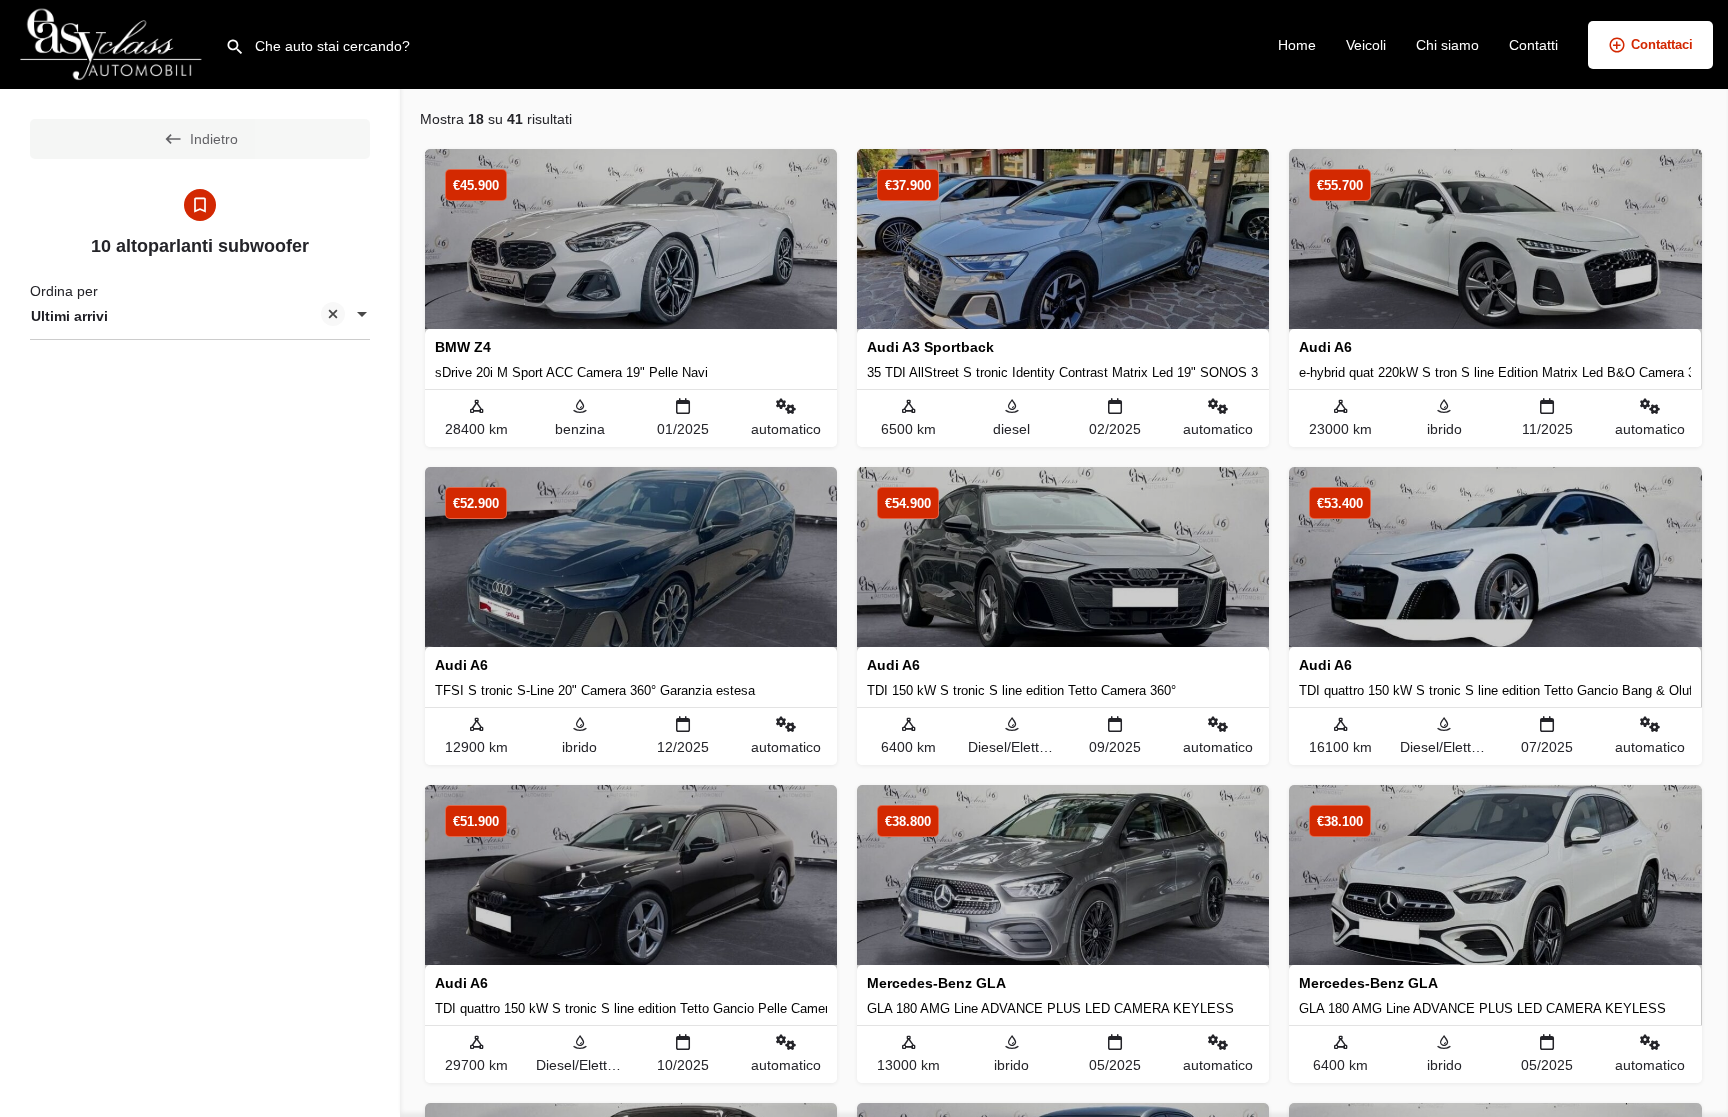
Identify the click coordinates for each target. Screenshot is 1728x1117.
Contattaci (1662, 44)
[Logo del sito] (112, 43)
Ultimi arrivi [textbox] (69, 316)
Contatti (1533, 45)
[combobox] (200, 316)
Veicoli (1366, 45)
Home (1297, 45)
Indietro (214, 139)
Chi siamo (1447, 45)
